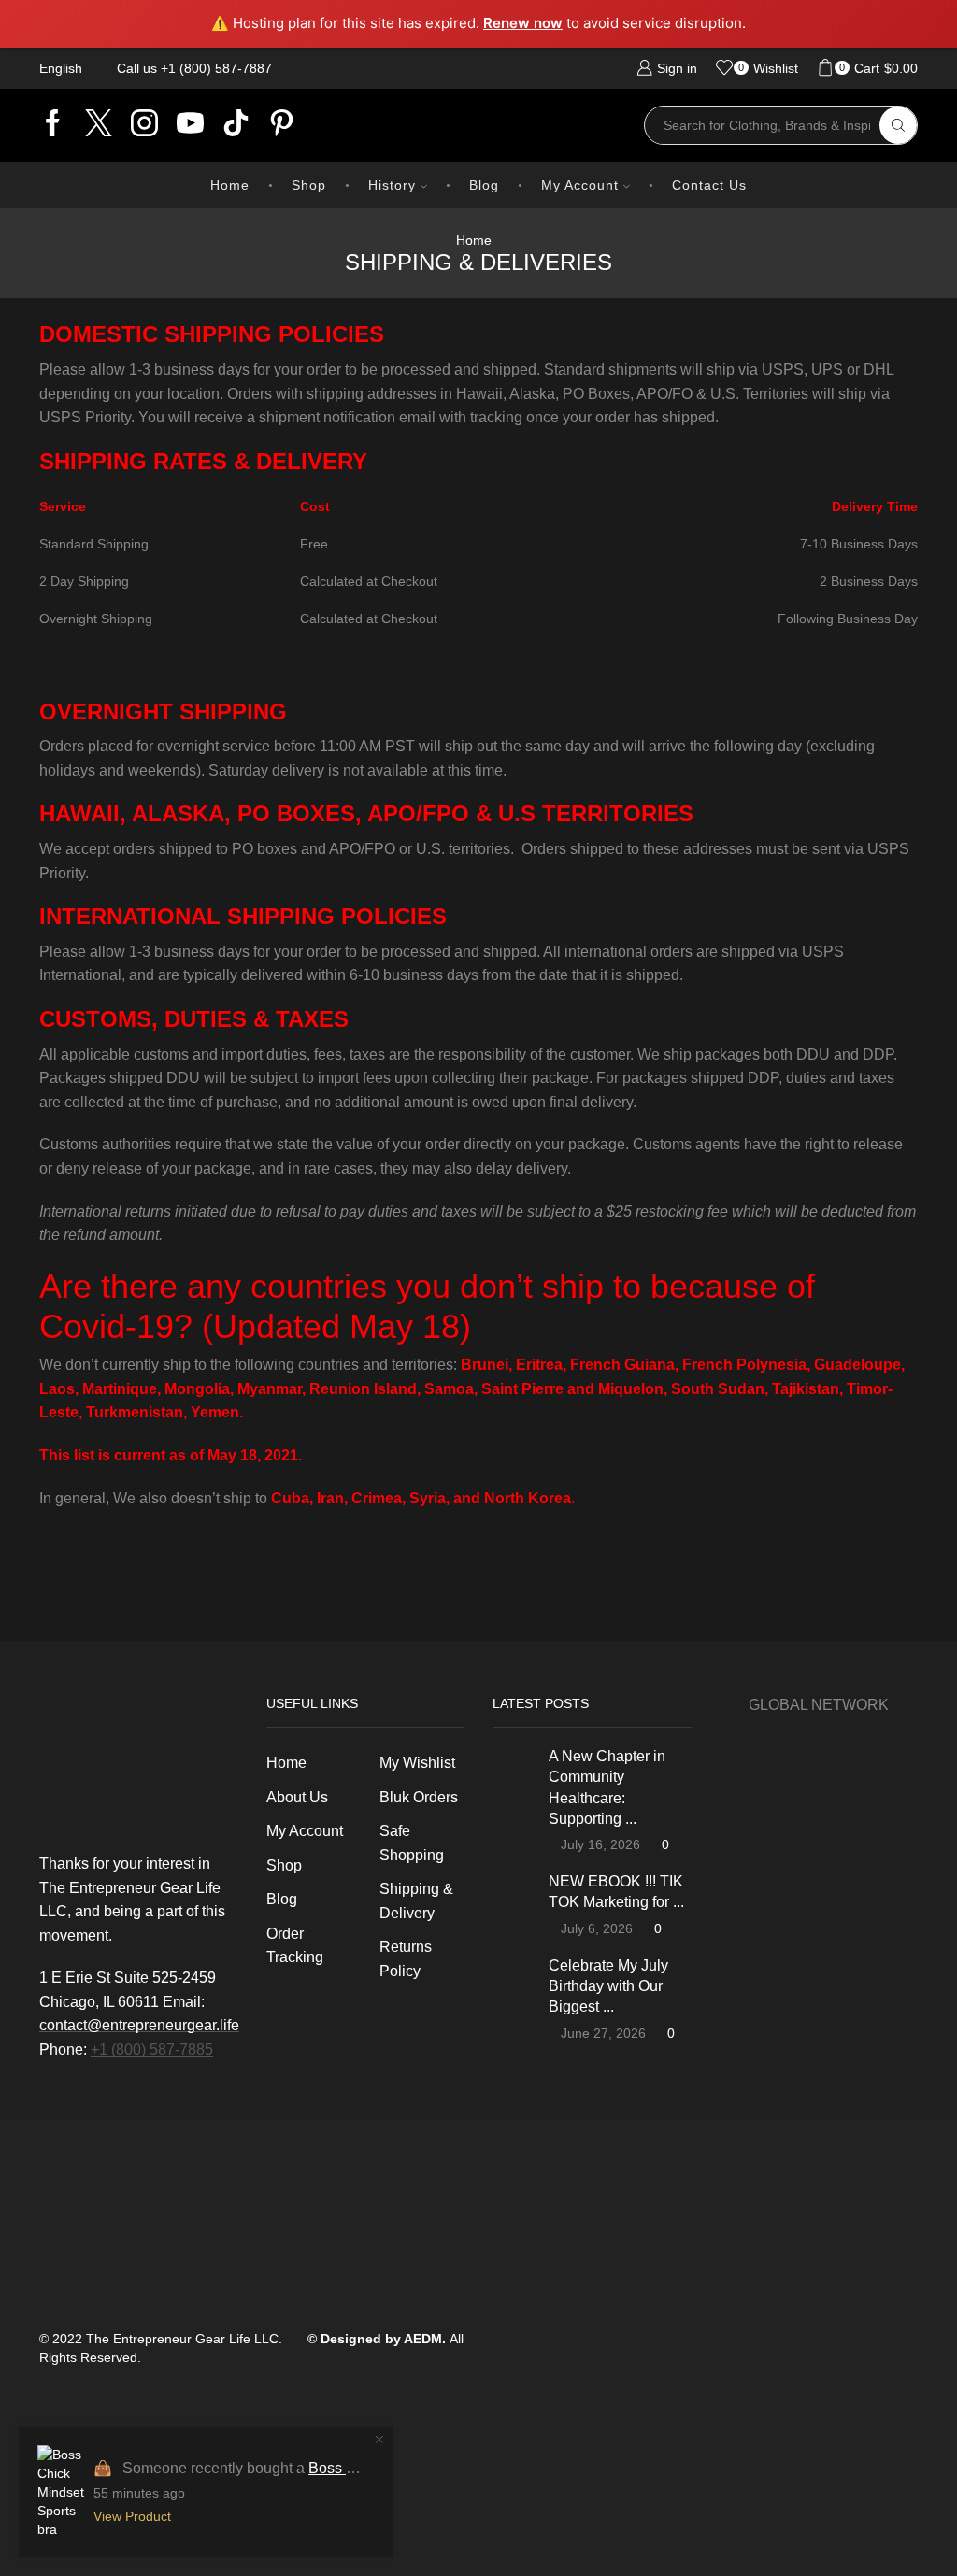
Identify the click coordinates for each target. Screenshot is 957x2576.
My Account (580, 185)
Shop (309, 185)
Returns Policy (406, 1959)
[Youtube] (190, 125)
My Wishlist (417, 1763)
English (61, 68)
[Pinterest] (282, 125)
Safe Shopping (412, 1843)
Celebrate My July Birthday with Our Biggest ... (608, 1986)
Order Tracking (295, 1946)
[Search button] (898, 125)
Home (230, 185)
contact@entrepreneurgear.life (139, 2025)
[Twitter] (99, 125)
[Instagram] (144, 125)
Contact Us (709, 185)
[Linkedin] (236, 125)
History (392, 185)
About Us (297, 1797)
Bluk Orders (419, 1797)
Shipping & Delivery (416, 1901)
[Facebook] (53, 125)
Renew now (523, 23)
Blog (484, 185)
